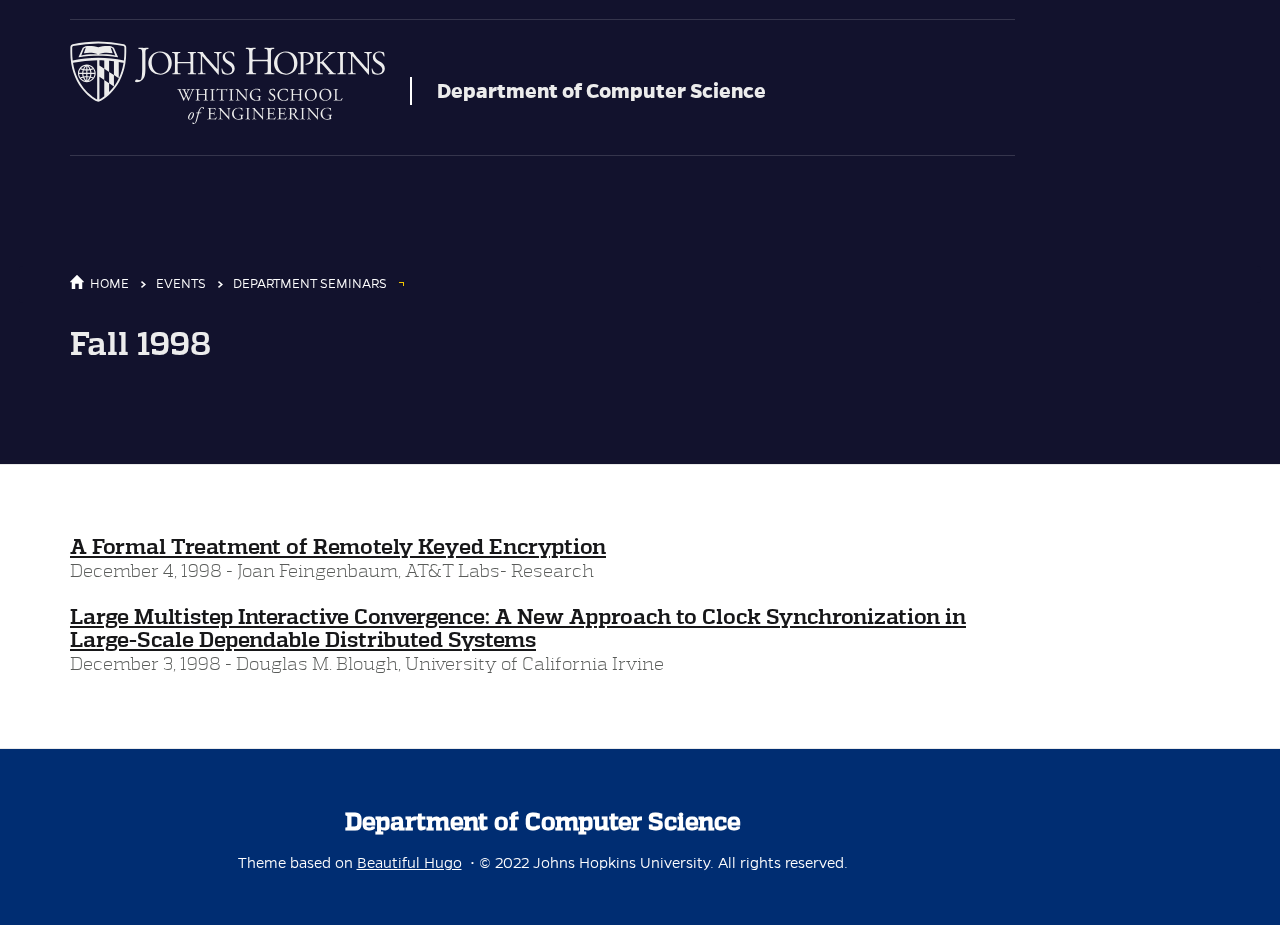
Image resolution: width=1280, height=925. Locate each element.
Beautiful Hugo (409, 863)
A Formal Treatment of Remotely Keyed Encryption (338, 547)
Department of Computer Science (601, 91)
